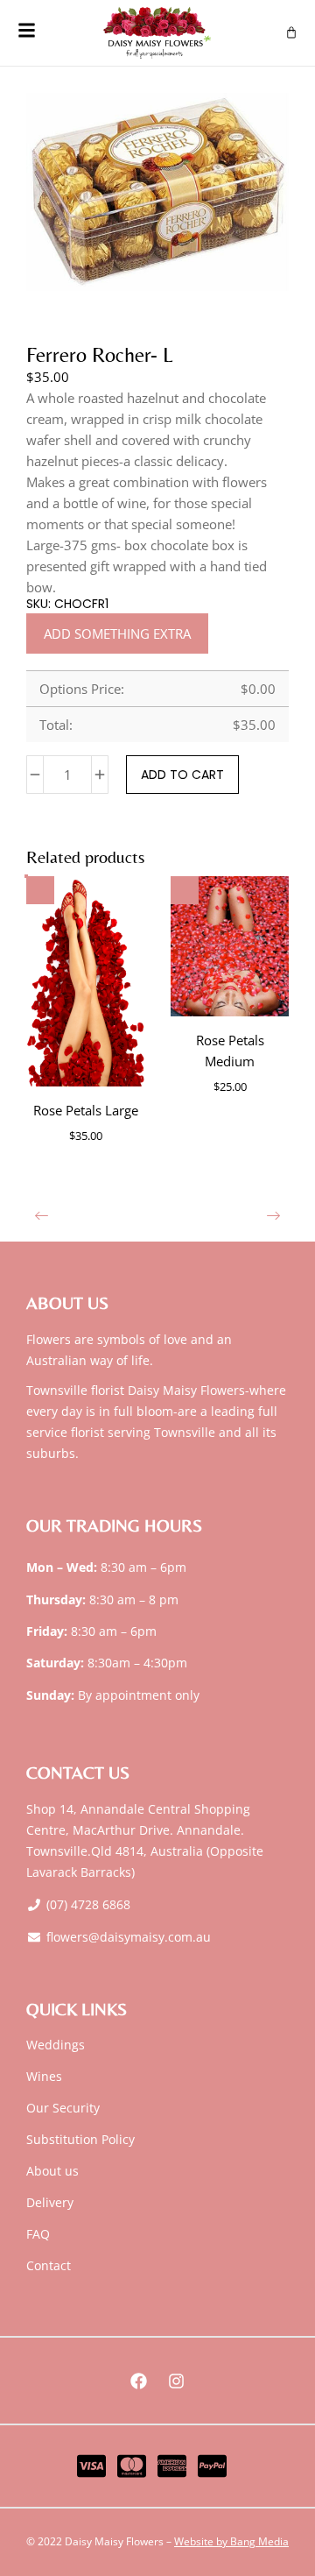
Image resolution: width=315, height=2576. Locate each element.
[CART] (291, 32)
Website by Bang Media (231, 2541)
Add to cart (182, 775)
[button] (42, 1216)
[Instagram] (177, 2381)
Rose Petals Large (86, 1110)
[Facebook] (139, 2381)
